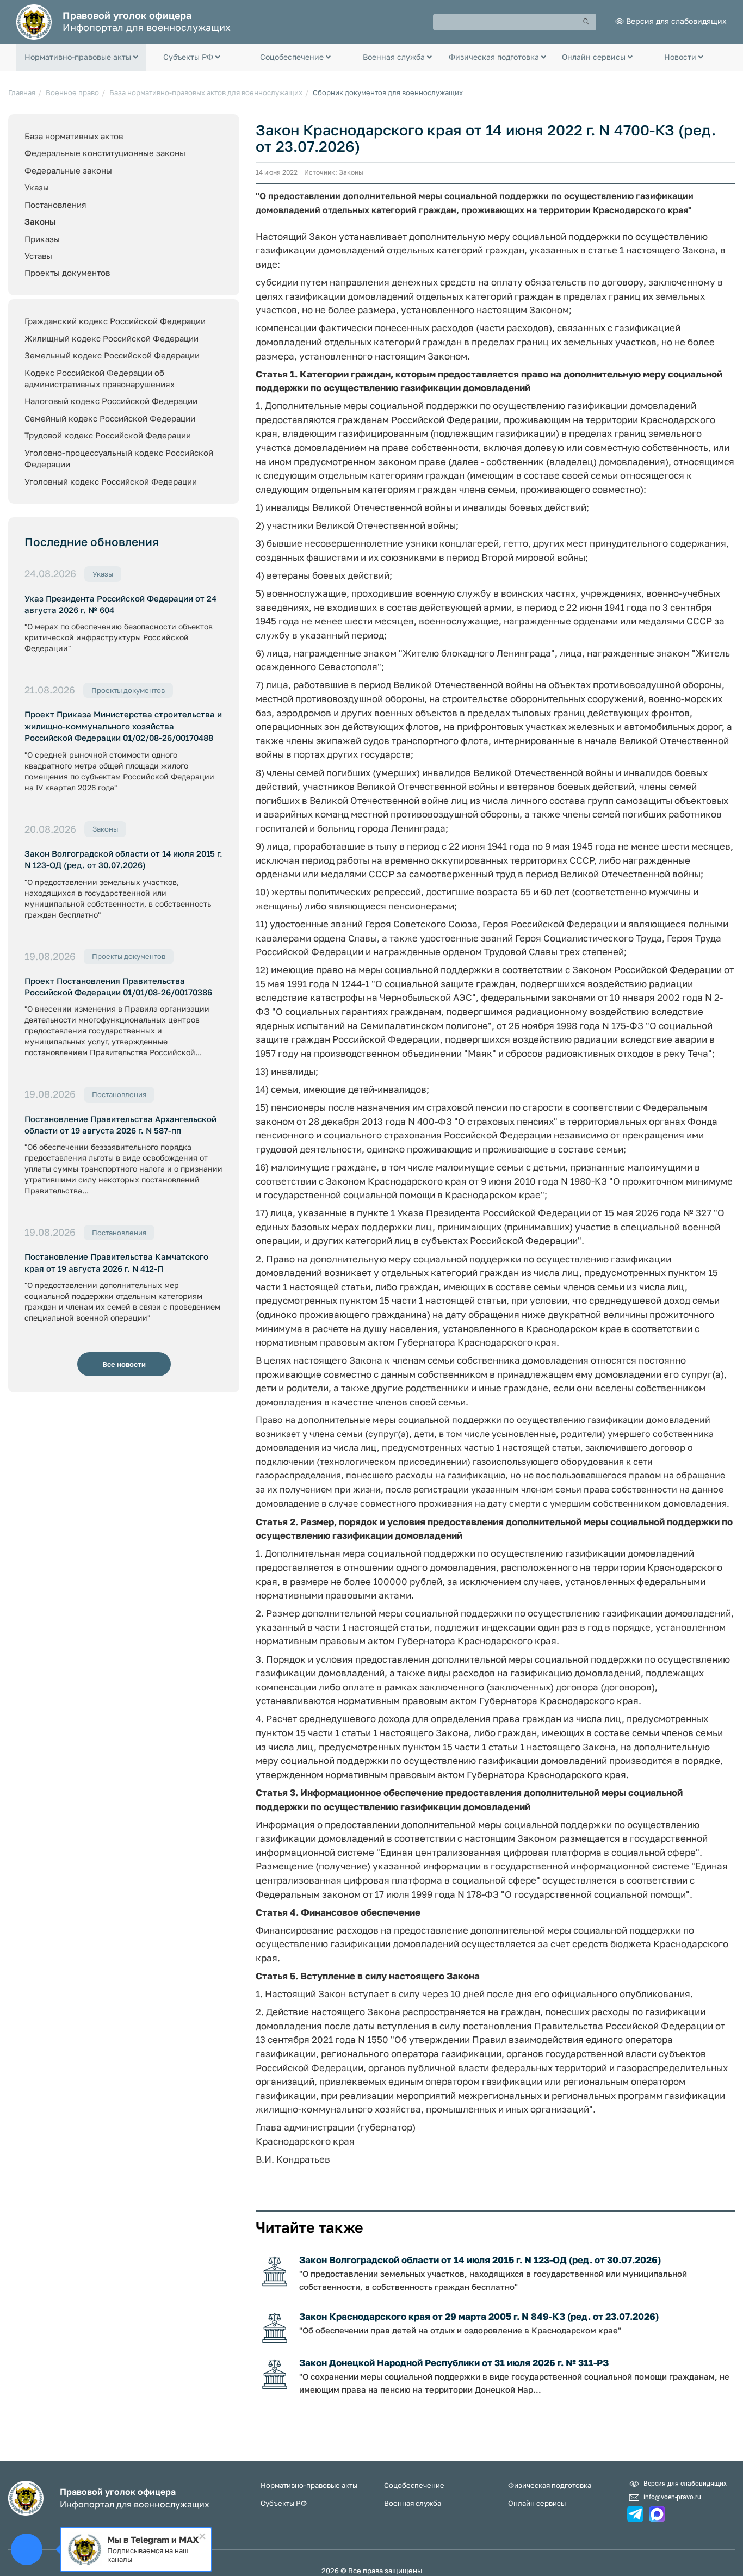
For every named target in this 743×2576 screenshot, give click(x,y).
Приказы (42, 239)
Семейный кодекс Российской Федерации (110, 418)
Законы (40, 221)
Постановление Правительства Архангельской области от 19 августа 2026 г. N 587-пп (120, 1125)
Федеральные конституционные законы (105, 153)
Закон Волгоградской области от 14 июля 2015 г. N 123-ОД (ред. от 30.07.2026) (123, 859)
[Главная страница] (34, 21)
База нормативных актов (74, 136)
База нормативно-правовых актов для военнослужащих (206, 92)
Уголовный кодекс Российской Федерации (111, 481)
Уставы (38, 256)
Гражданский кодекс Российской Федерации (115, 321)
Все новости (124, 1364)
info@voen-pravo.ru (672, 2497)
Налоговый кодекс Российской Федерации (111, 401)
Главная (22, 92)
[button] (81, 57)
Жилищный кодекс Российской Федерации (112, 338)
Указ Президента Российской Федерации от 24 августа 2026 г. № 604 (120, 604)
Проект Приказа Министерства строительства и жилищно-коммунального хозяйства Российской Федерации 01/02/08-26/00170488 (123, 726)
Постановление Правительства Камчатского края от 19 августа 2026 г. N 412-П (116, 1262)
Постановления (55, 205)
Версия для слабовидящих (676, 21)
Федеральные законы (68, 170)
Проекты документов (67, 273)
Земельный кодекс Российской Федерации (112, 355)
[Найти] (586, 22)
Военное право (72, 92)
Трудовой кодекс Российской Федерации (108, 435)
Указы (37, 187)
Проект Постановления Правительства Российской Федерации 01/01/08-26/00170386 (118, 986)
